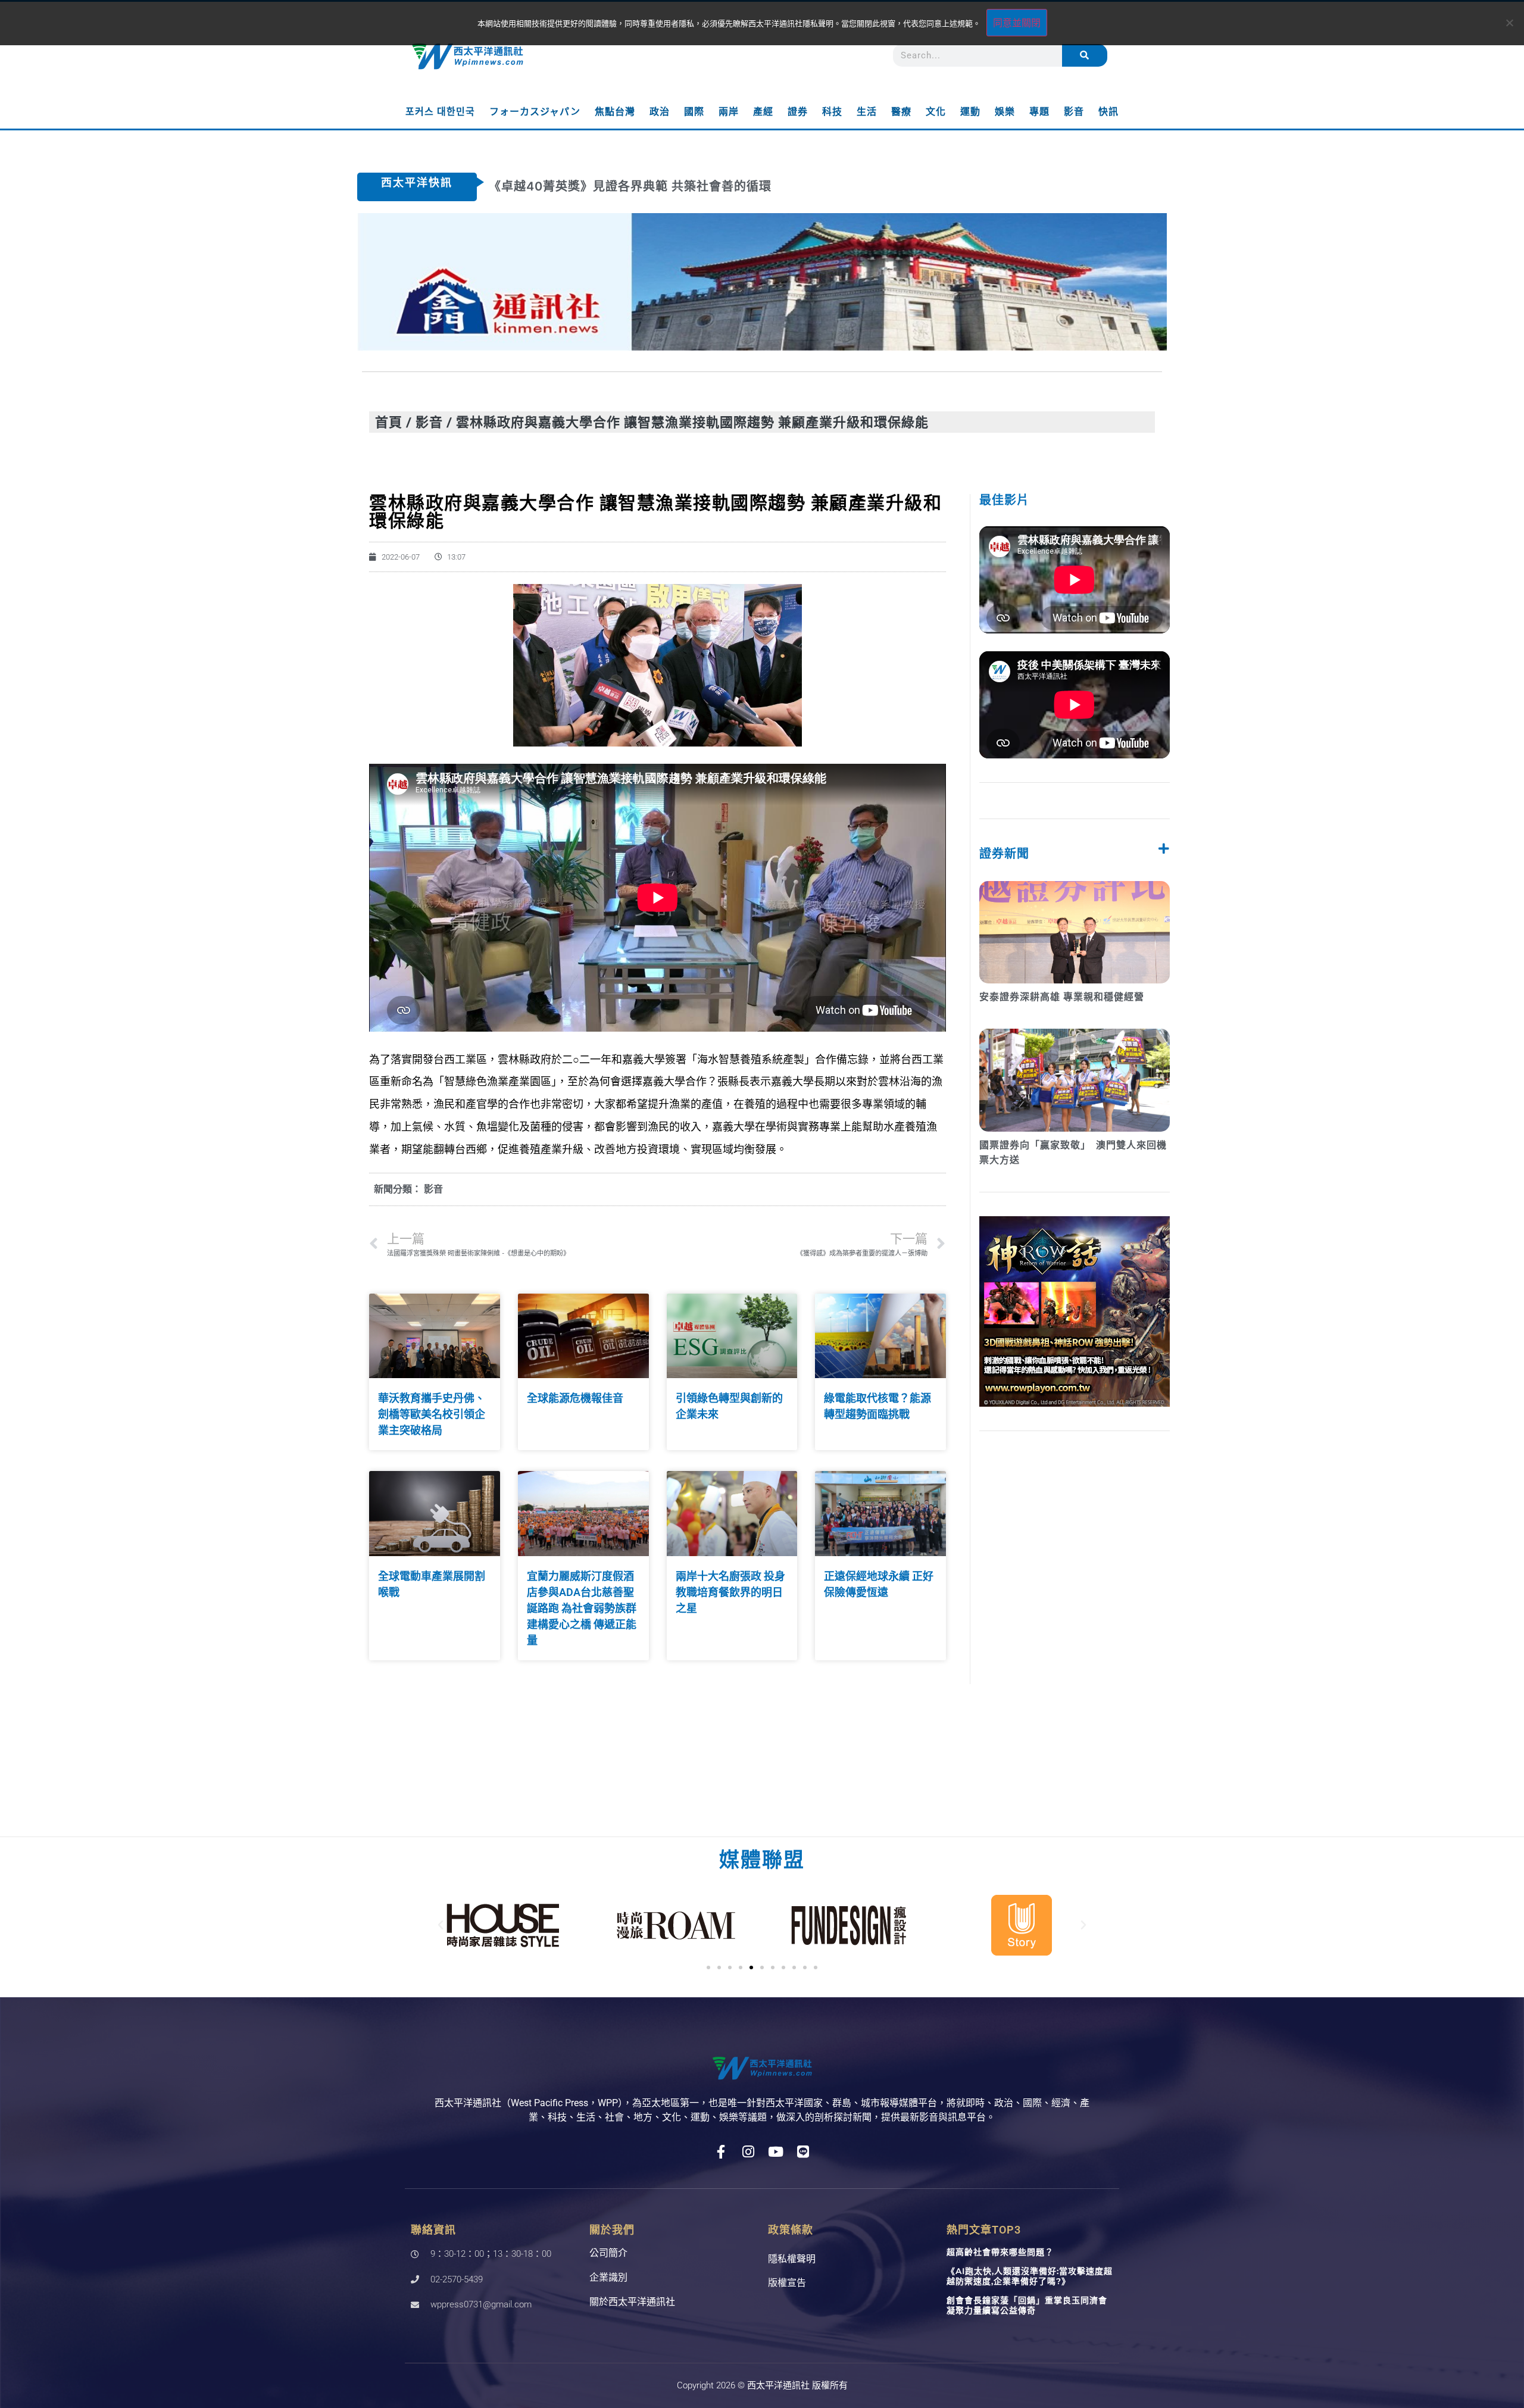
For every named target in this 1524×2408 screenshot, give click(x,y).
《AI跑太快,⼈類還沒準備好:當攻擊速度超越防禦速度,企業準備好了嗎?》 (1030, 2276)
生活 (867, 112)
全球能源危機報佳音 (575, 1398)
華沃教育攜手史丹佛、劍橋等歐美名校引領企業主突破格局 (432, 1414)
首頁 (389, 422)
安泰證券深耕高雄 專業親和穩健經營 (1062, 997)
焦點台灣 (615, 112)
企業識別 (608, 2277)
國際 (694, 112)
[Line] (803, 2152)
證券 (798, 112)
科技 (832, 112)
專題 (1039, 112)
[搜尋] (1085, 55)
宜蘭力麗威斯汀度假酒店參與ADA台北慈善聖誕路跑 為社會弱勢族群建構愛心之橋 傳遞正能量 (582, 1608)
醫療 (901, 112)
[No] (1509, 23)
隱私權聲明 (792, 2259)
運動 (970, 112)
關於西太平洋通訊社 (632, 2302)
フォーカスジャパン (535, 112)
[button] (441, 1925)
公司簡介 (608, 2253)
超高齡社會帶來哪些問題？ (1000, 2252)
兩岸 (729, 112)
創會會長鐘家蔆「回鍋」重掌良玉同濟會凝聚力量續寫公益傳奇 (1027, 2305)
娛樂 (1005, 112)
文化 (936, 112)
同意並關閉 (1017, 23)
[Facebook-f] (721, 2152)
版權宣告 (787, 2283)
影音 (1074, 112)
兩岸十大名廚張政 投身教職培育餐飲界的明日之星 (730, 1592)
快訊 (1108, 112)
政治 (660, 112)
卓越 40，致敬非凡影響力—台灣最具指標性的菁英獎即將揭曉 (661, 186)
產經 (763, 112)
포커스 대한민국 (440, 112)
